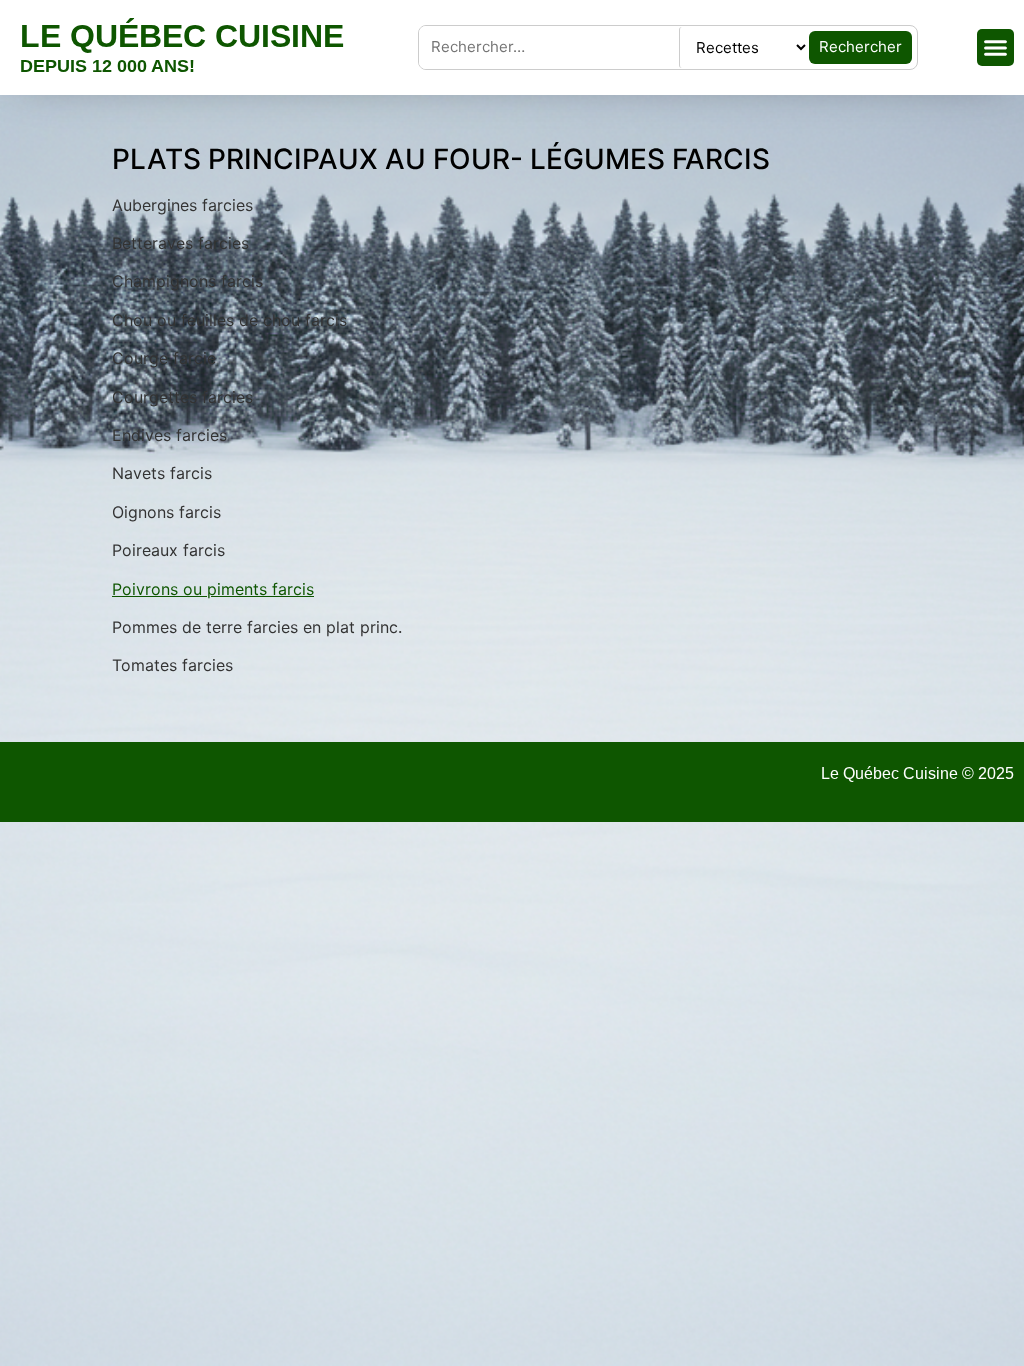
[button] (996, 48)
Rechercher (860, 46)
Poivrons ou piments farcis (213, 589)
